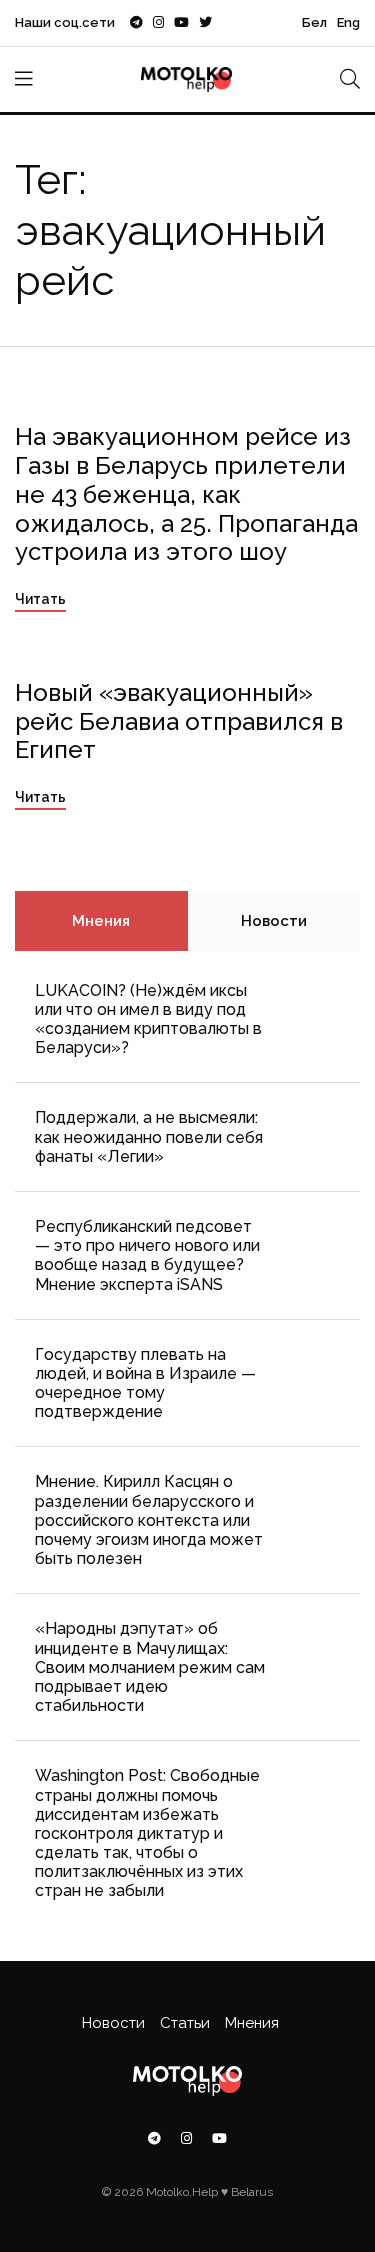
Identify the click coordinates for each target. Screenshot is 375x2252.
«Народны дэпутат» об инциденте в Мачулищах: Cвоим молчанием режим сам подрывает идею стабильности (150, 1667)
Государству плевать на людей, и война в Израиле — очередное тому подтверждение (145, 1383)
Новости (274, 921)
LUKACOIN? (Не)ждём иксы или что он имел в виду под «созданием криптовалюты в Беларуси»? (148, 1019)
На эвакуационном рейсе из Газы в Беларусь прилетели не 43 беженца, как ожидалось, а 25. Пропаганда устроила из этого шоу (186, 494)
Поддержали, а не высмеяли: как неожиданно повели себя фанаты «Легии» (149, 1136)
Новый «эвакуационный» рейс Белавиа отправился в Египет (179, 721)
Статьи (185, 2023)
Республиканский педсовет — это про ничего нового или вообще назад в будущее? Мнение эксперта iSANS (147, 1255)
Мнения (101, 921)
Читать (40, 599)
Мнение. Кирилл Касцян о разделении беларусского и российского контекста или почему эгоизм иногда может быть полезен (149, 1520)
